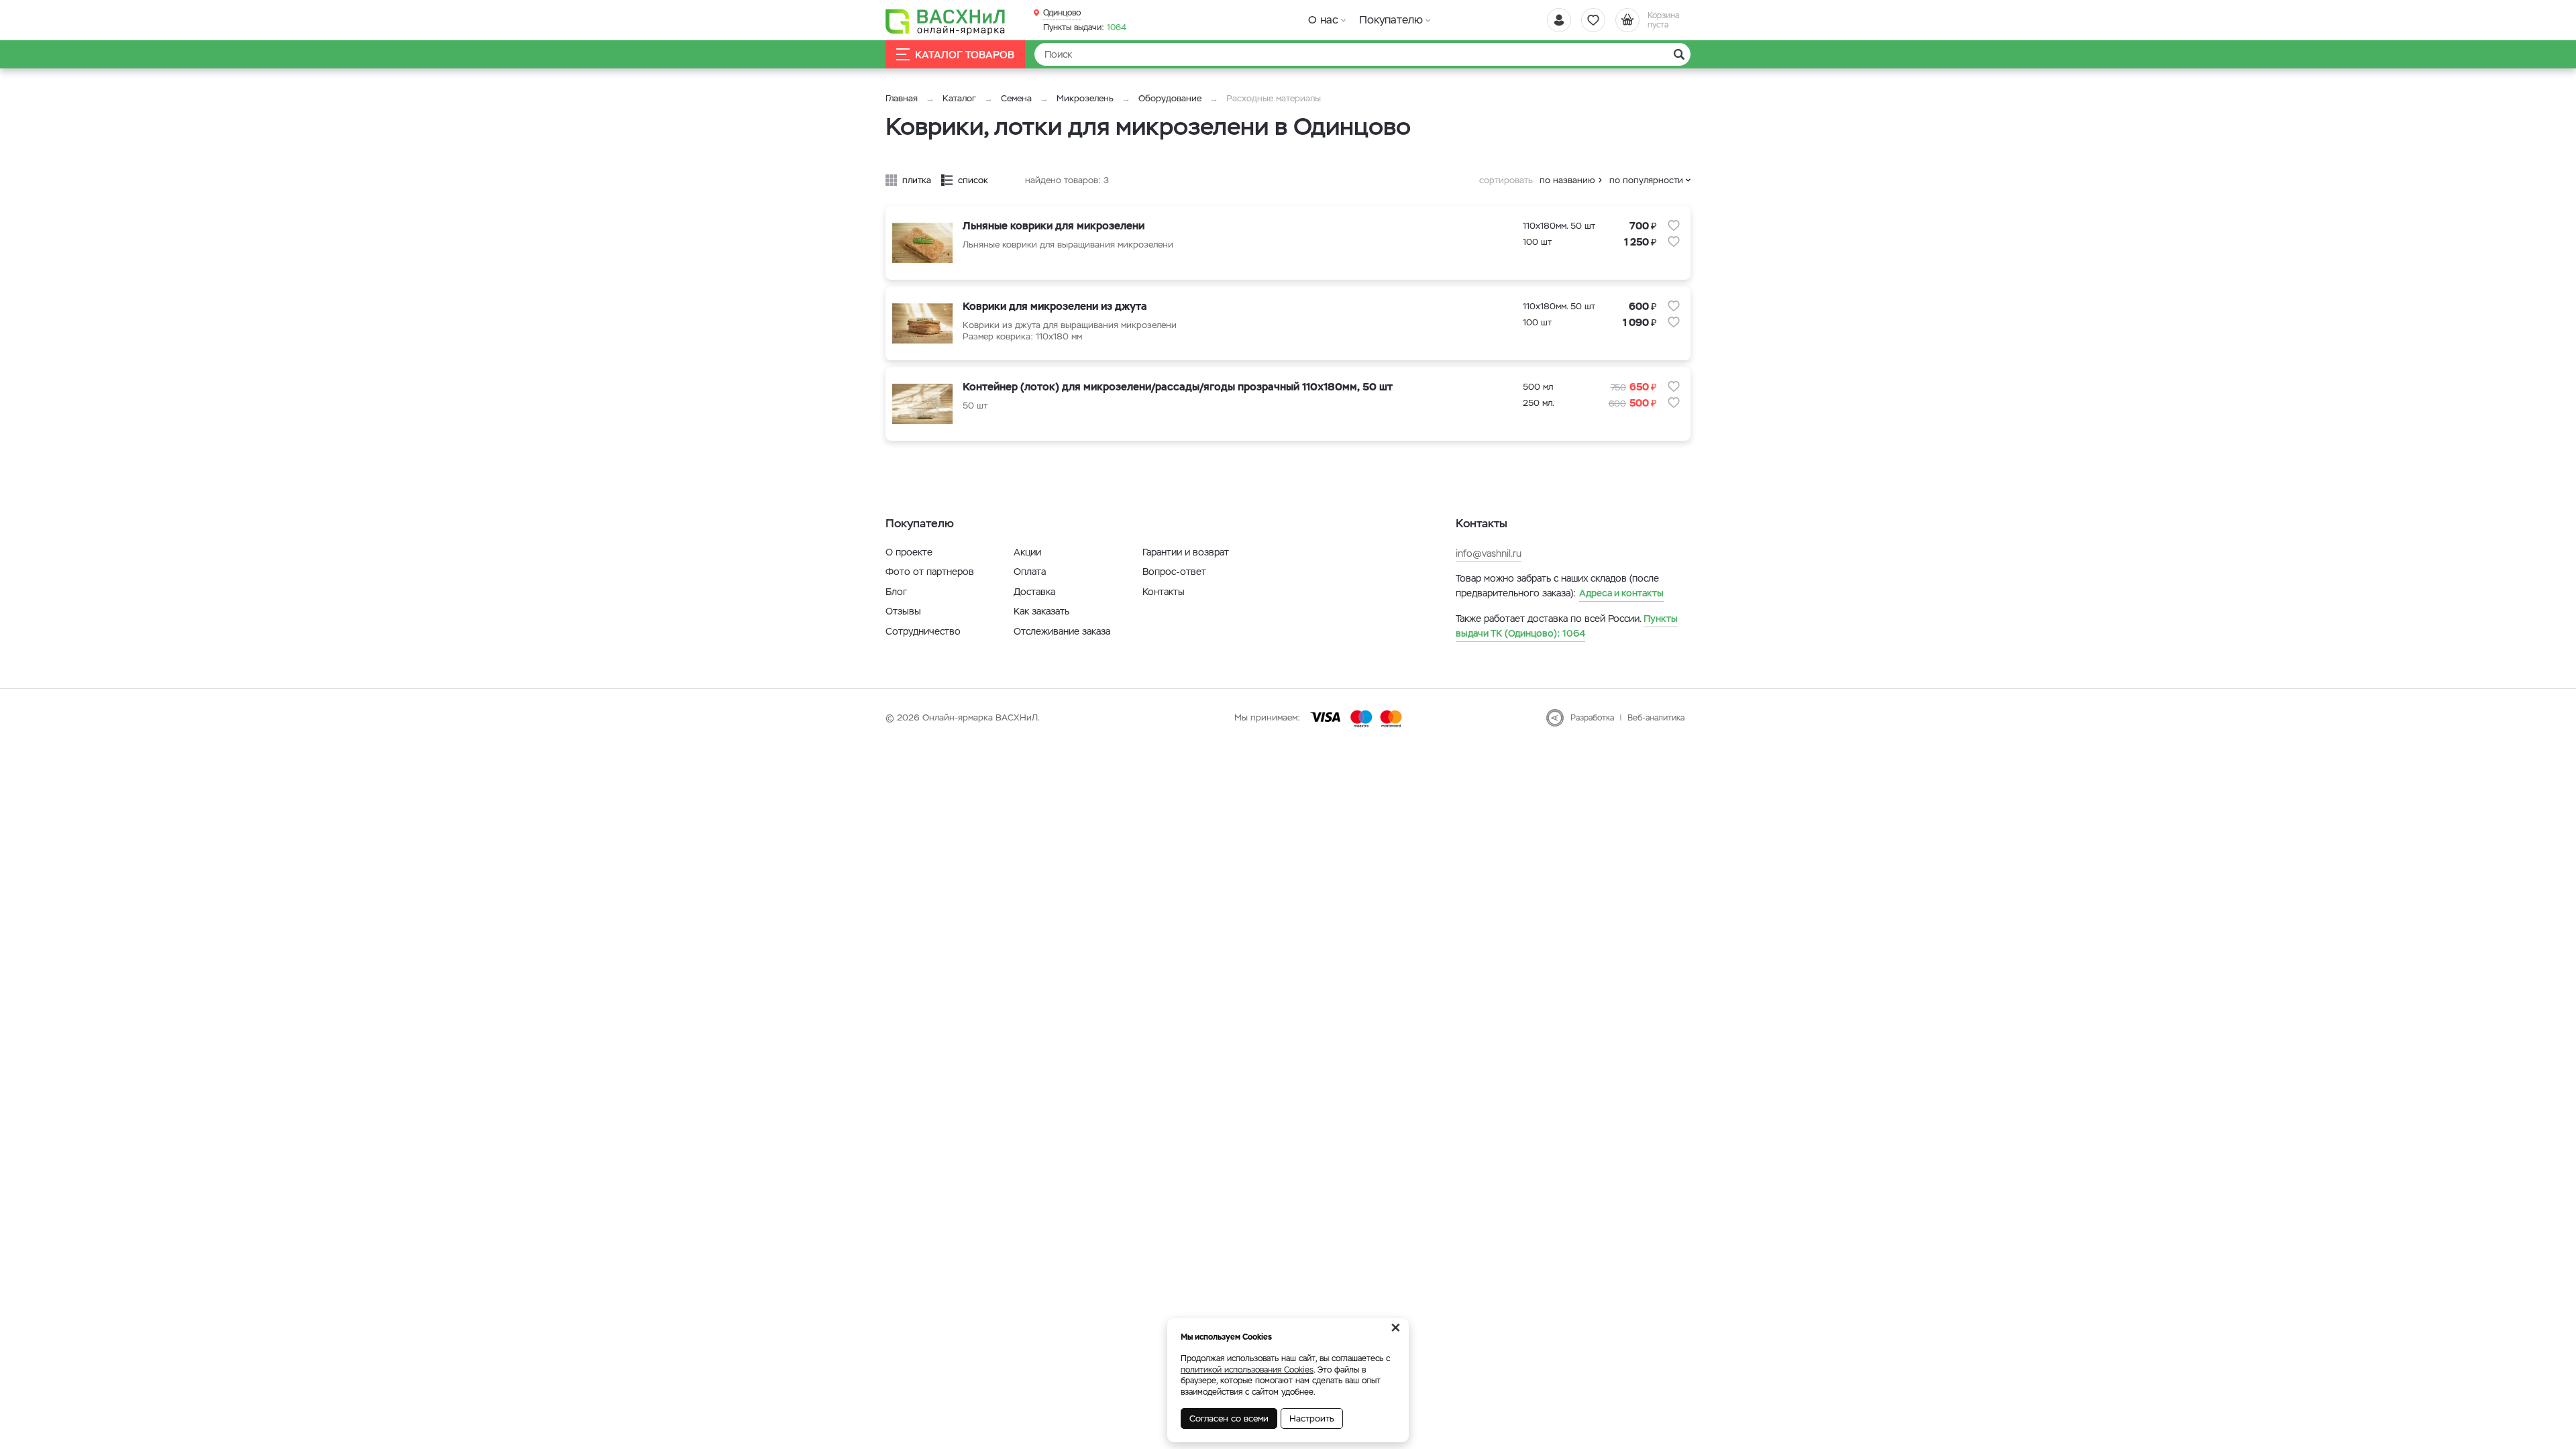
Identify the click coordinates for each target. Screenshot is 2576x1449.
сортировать (1506, 180)
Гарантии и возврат (1186, 552)
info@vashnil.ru (1489, 553)
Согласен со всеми (1229, 1418)
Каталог (959, 98)
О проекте (909, 552)
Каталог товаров (965, 55)
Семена (1016, 98)
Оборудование (1170, 98)
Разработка (1592, 718)
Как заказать (1041, 611)
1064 (1085, 28)
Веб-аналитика (1656, 718)
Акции (1027, 552)
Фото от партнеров (930, 572)
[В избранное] (1674, 225)
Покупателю (1391, 20)
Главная (902, 98)
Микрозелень (1085, 98)
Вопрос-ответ (1174, 572)
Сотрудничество (923, 631)
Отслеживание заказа (1062, 631)
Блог (896, 592)
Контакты (1164, 592)
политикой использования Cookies (1247, 1370)
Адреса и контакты (1621, 593)
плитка (917, 180)
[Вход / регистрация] (1559, 20)
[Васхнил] (946, 21)
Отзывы (903, 611)
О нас (1323, 20)
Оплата (1030, 572)
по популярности (1646, 180)
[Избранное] (1593, 20)
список (973, 180)
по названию (1567, 180)
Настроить (1312, 1418)
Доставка (1034, 592)
